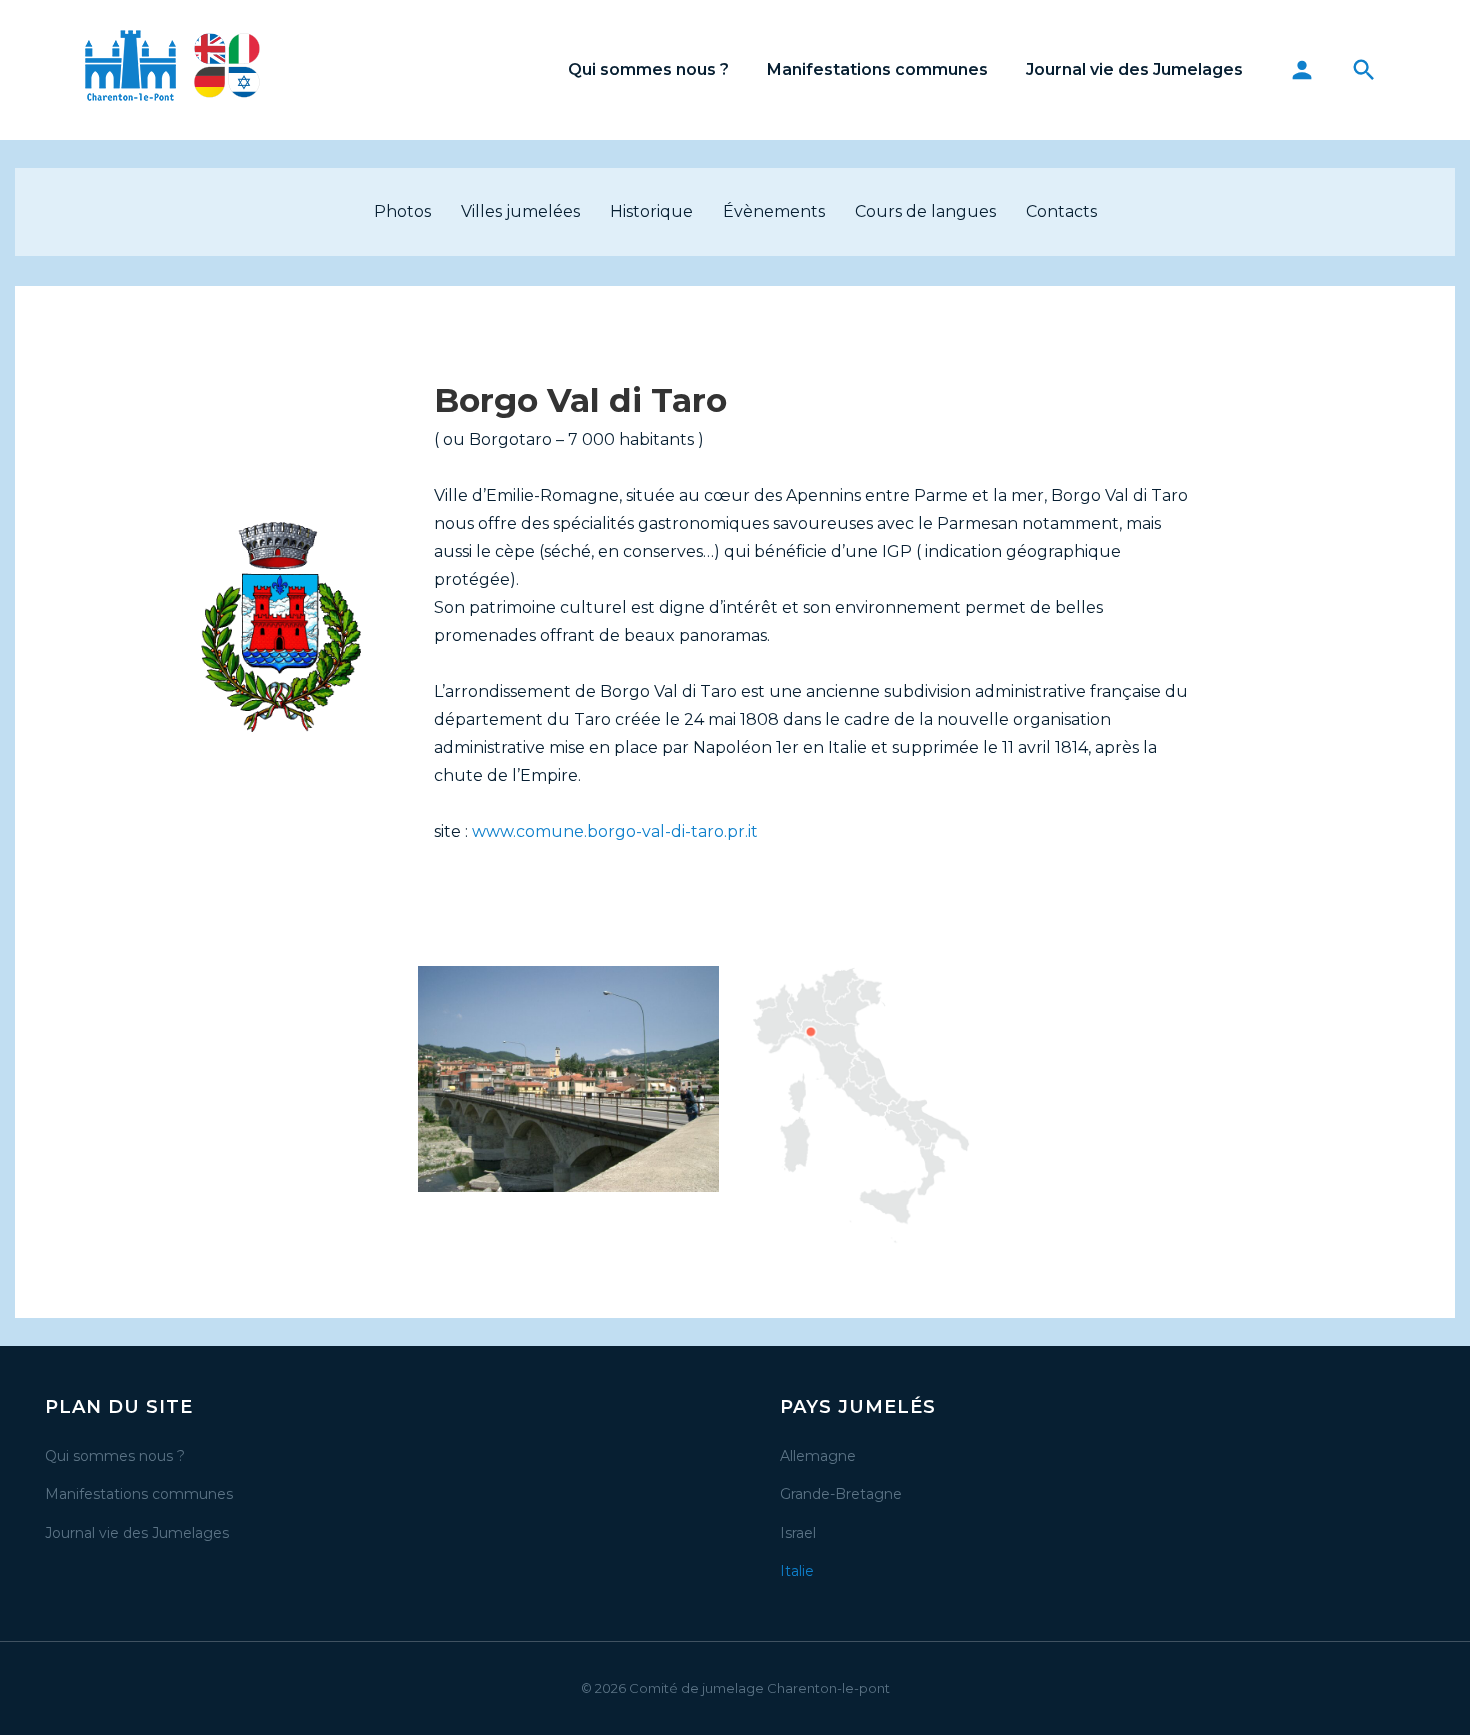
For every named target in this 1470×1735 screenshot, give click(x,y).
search (1364, 70)
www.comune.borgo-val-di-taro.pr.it (615, 831)
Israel (798, 1533)
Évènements (774, 211)
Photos (402, 211)
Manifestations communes (877, 69)
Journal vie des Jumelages (1134, 69)
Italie (797, 1571)
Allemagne (818, 1456)
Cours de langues (925, 211)
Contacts (1061, 211)
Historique (651, 211)
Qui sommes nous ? (648, 69)
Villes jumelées (520, 211)
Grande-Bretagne (841, 1494)
